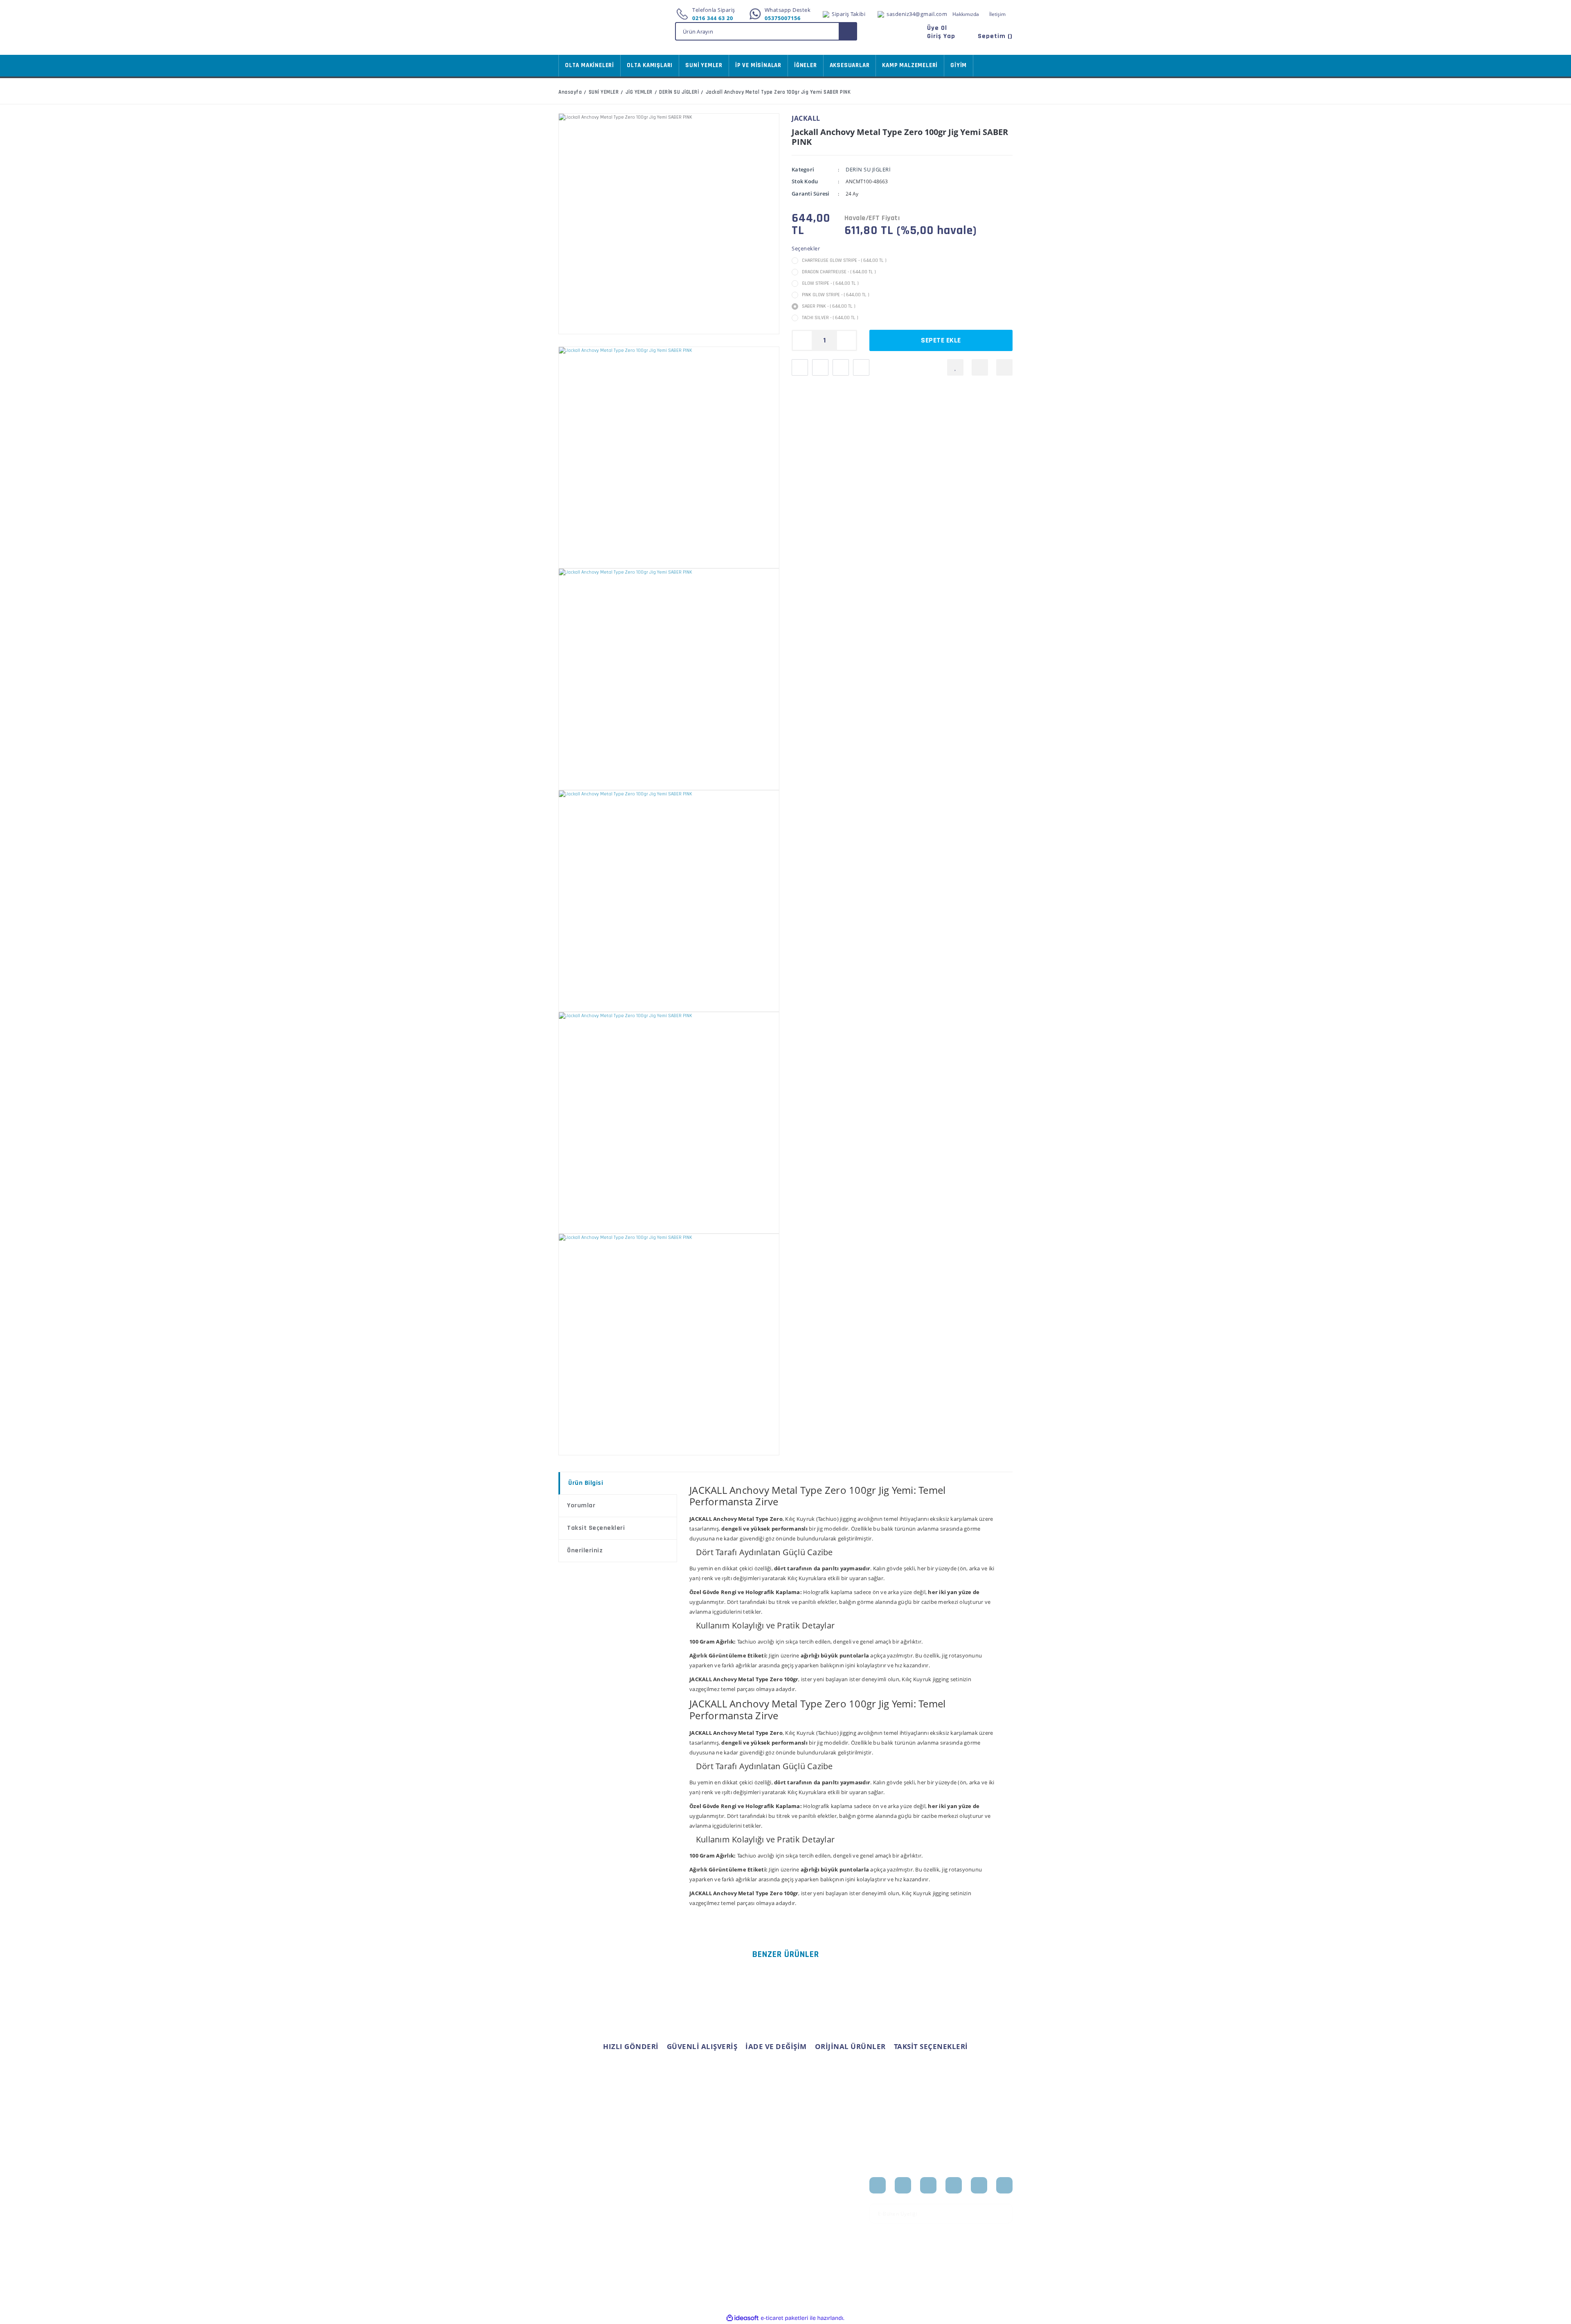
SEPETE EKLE (941, 340)
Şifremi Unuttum (580, 2209)
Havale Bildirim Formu (588, 2235)
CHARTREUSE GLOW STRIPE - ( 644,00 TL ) (844, 260)
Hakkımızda (966, 14)
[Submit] (1004, 2214)
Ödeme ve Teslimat (661, 2204)
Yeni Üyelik (573, 2183)
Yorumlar (581, 1505)
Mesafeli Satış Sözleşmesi (654, 2187)
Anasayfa (804, 2183)
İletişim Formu (577, 2222)
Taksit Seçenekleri (596, 1528)
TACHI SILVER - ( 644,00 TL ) (830, 318)
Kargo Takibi (574, 2248)
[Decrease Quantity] (802, 340)
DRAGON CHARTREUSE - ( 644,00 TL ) (839, 272)
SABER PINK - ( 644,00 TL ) (829, 306)
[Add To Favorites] (955, 367)
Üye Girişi (571, 2196)
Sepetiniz (726, 2222)
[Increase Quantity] (846, 340)
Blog (797, 2222)
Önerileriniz (585, 1550)
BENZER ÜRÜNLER (786, 1955)
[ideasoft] (743, 2318)
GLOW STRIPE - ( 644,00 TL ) (830, 283)
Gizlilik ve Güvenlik (661, 2217)
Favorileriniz (730, 2209)
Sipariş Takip (730, 2196)
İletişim (997, 14)
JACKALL (806, 118)
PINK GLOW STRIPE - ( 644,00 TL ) (836, 295)
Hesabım (726, 2183)
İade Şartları (652, 2230)
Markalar (803, 2209)
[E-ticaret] (784, 2318)
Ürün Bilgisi (586, 1483)
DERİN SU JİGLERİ (868, 169)
